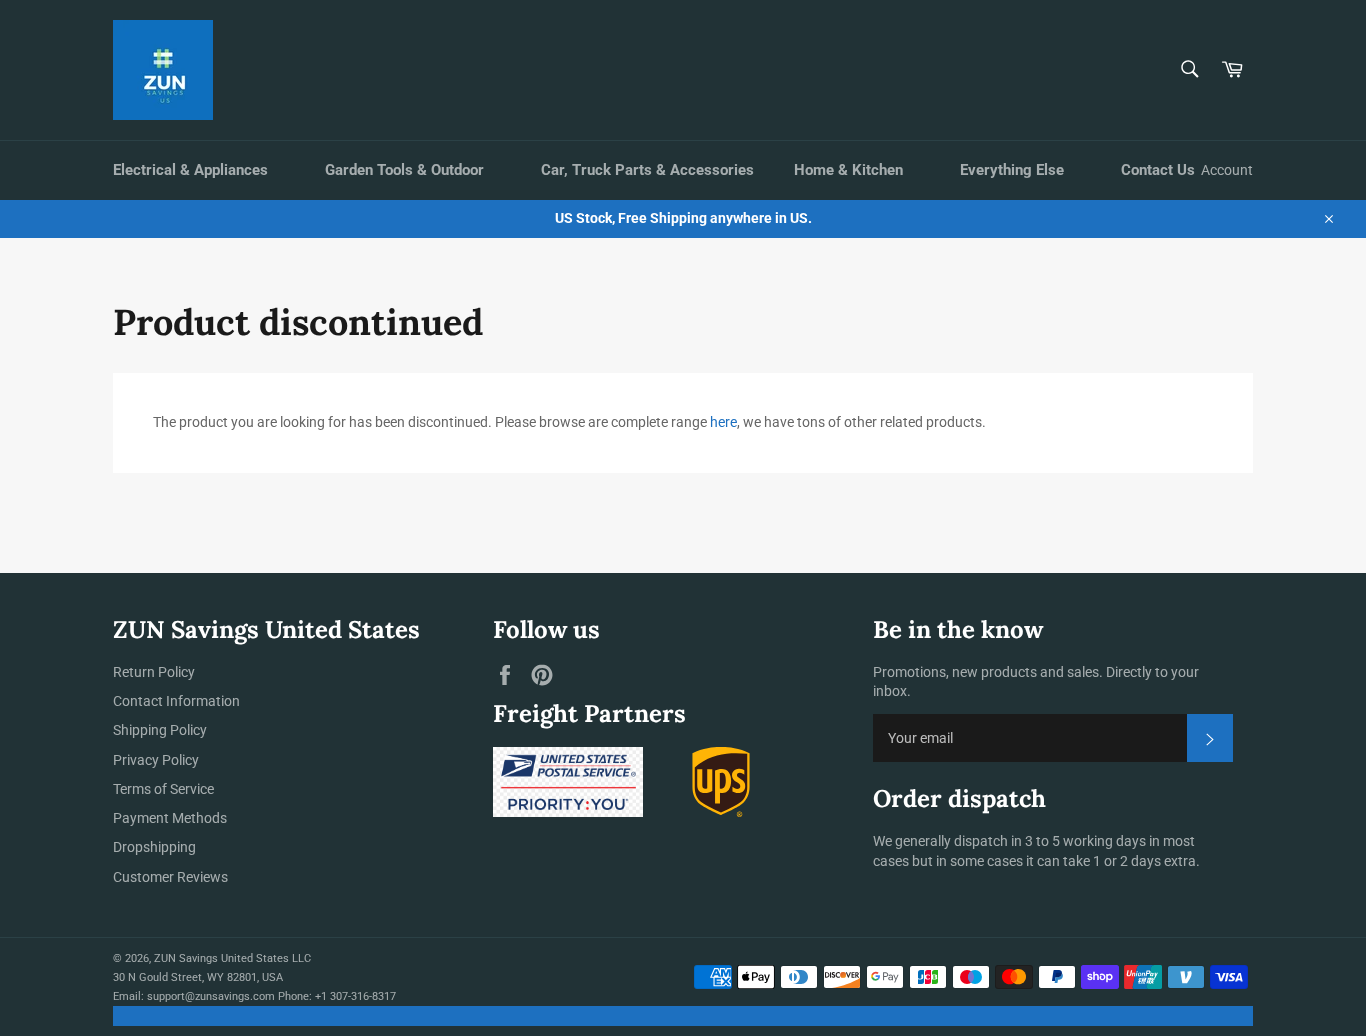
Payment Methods (170, 818)
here (723, 422)
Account (1227, 170)
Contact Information (176, 701)
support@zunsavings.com (211, 996)
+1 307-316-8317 (355, 996)
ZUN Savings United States (221, 958)
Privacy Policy (156, 760)
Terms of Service (163, 789)
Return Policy (154, 672)
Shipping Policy (160, 730)
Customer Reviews (170, 877)
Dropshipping (154, 847)
